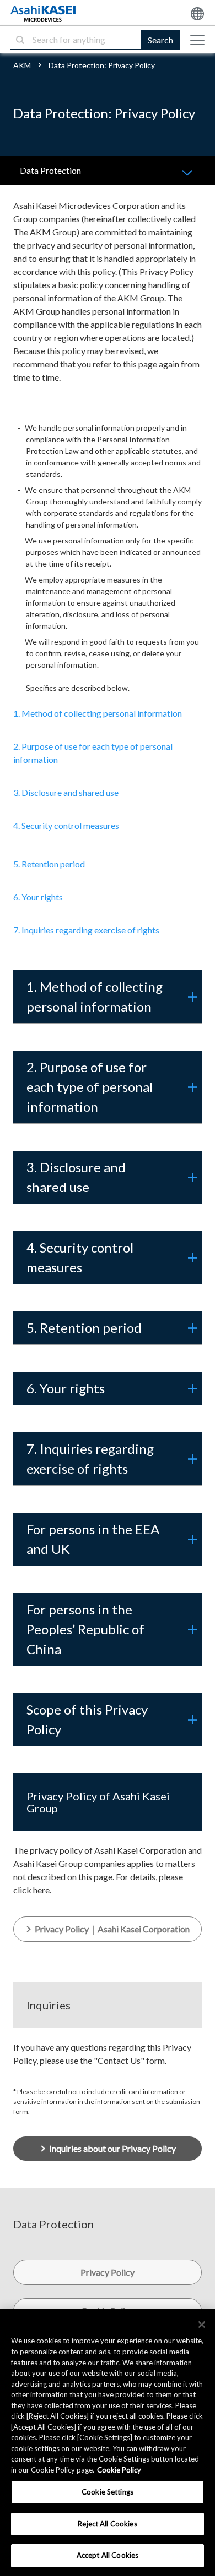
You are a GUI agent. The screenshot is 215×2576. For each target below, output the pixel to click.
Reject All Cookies (107, 2524)
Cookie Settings (108, 2492)
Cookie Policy (119, 2470)
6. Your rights (38, 897)
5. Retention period (49, 864)
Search (160, 40)
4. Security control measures (66, 825)
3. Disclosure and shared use (66, 792)
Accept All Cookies (108, 2555)
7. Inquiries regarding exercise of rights (86, 930)
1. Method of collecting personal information (98, 713)
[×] (202, 2325)
